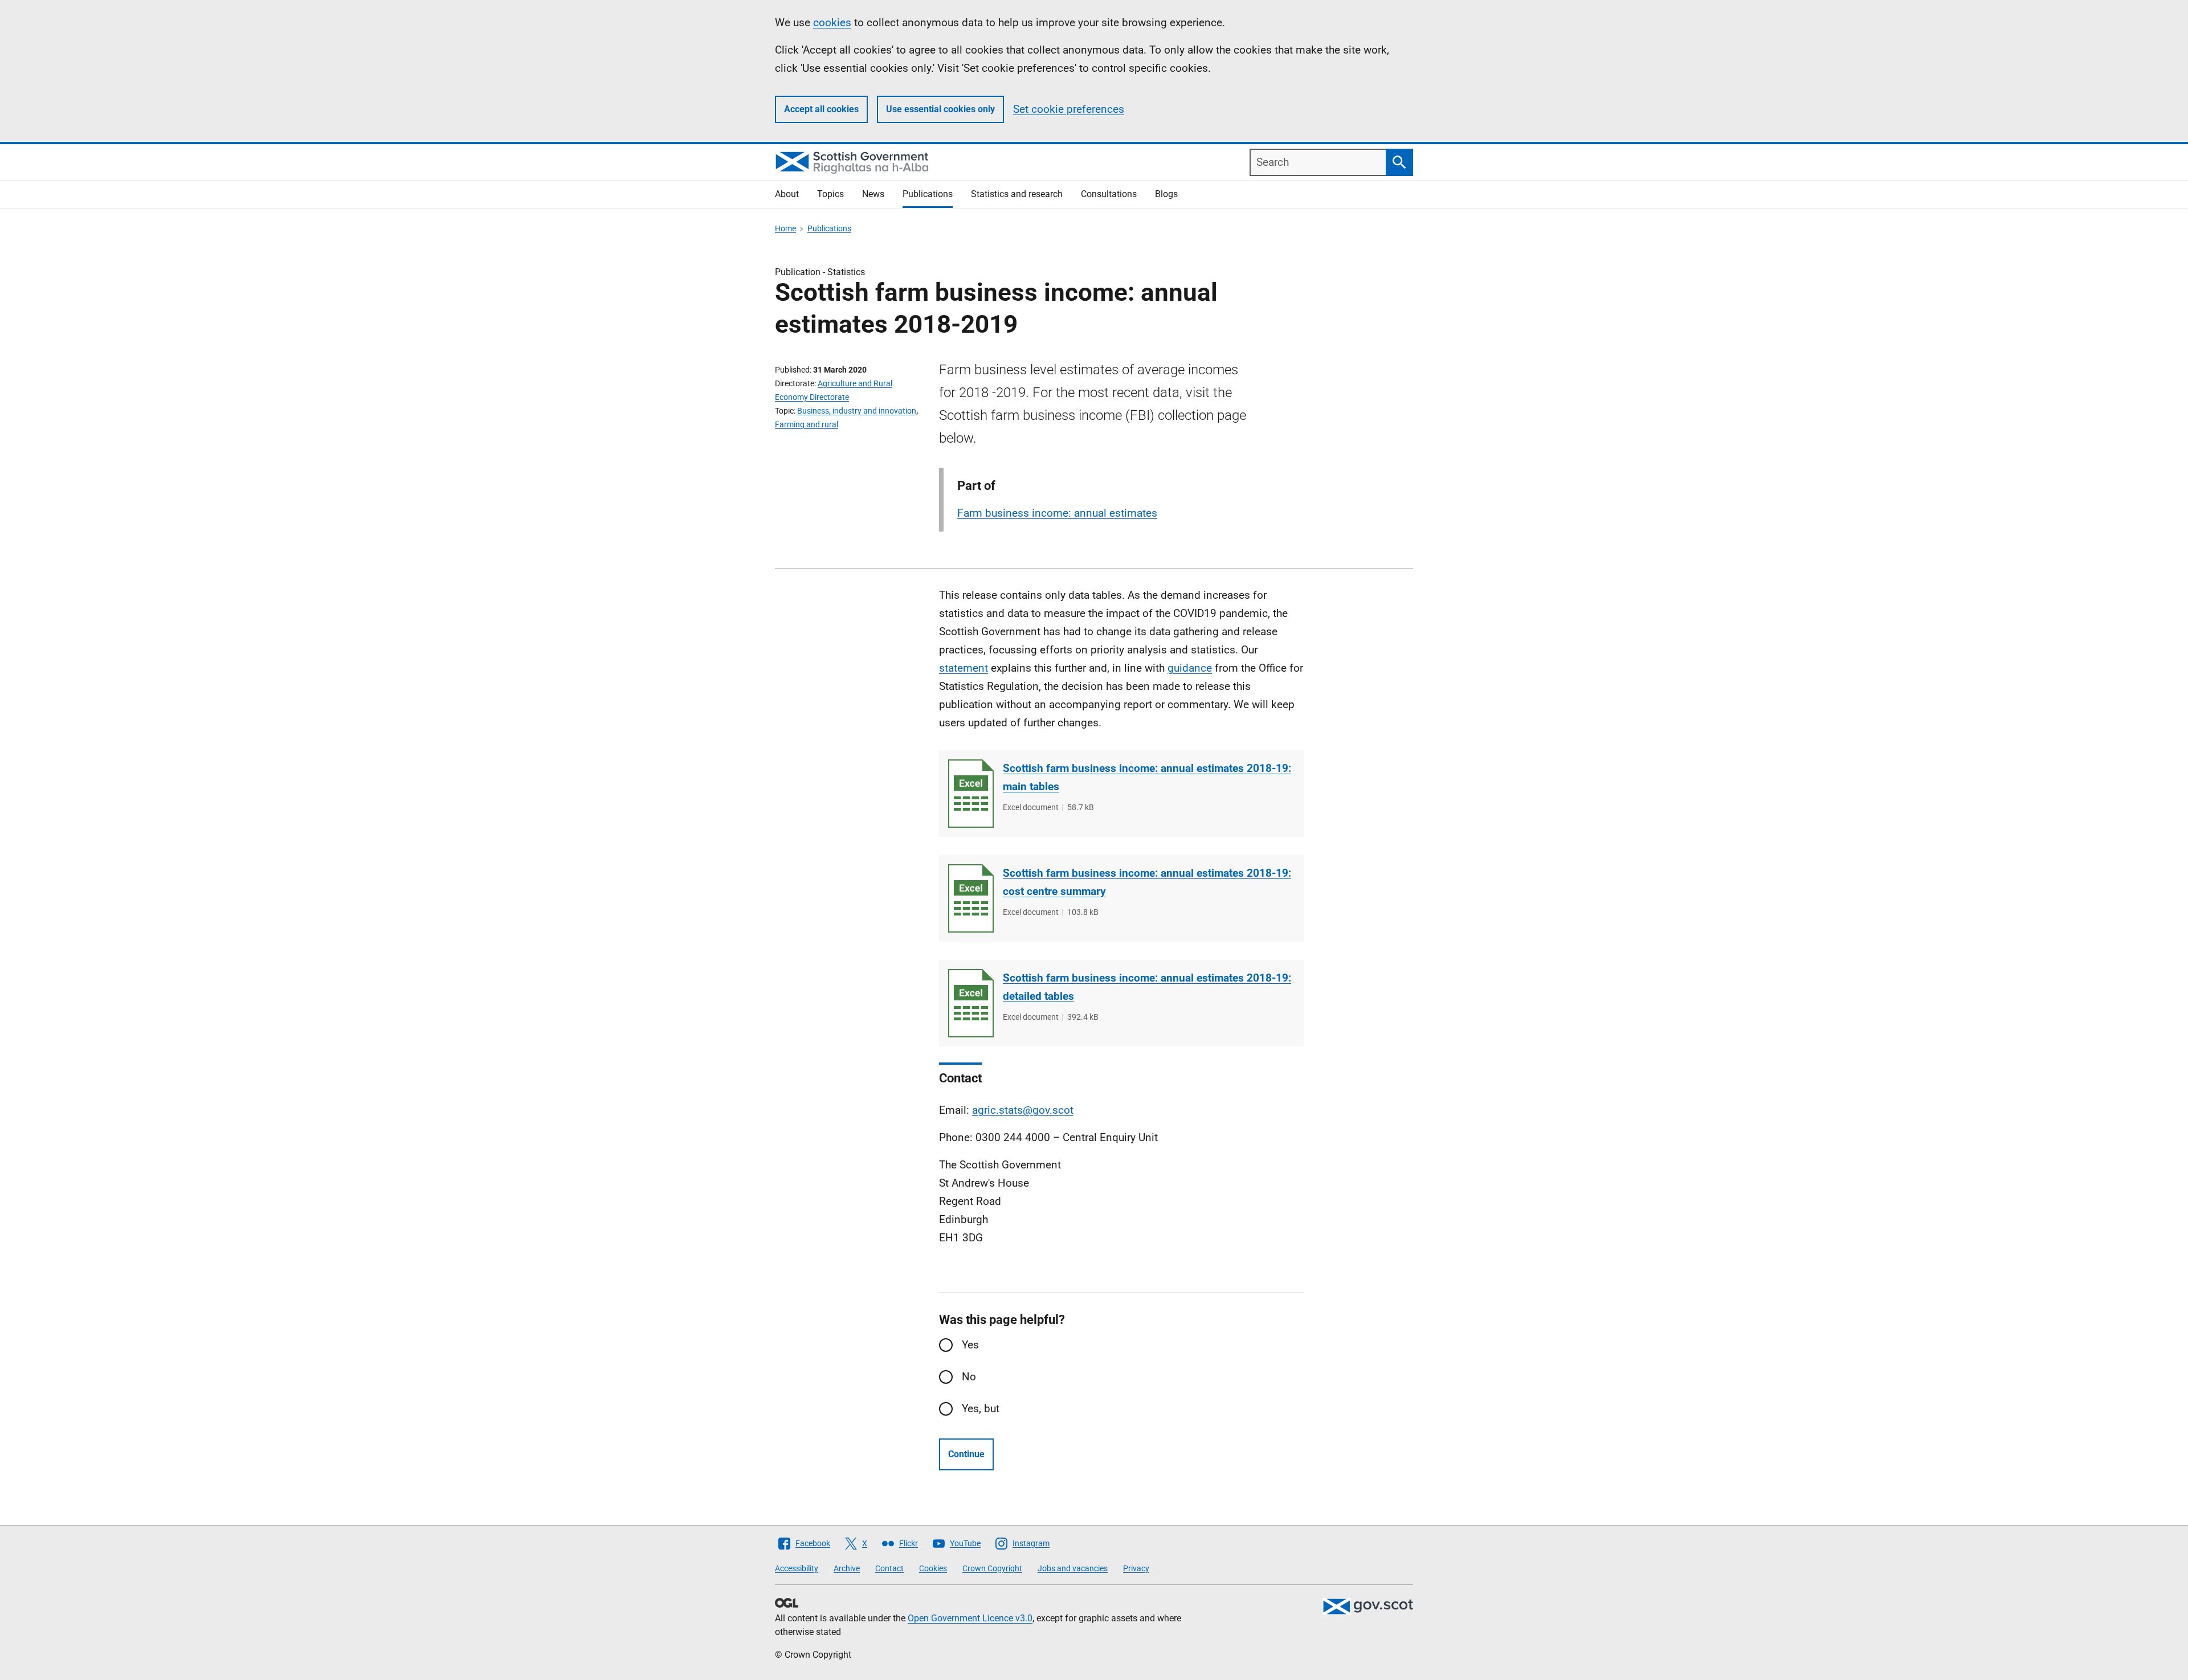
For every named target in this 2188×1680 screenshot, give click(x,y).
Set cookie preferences (1069, 109)
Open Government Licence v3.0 (970, 1618)
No (969, 1377)
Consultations (1109, 194)
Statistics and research (1017, 194)
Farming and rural (807, 424)
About (787, 194)
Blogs (1166, 194)
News (873, 194)
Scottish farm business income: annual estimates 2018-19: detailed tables (1147, 987)
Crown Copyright (992, 1568)
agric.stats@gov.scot (1023, 1110)
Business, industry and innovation (857, 411)
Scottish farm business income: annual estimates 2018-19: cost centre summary (1147, 882)
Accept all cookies (821, 109)
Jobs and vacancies (1073, 1568)
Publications (928, 194)
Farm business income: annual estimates (1057, 513)
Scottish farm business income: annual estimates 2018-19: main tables (1147, 777)
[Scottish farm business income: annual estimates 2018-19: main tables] (971, 794)
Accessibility (797, 1568)
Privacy (1136, 1568)
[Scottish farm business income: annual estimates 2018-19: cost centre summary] (971, 898)
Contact (889, 1568)
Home (785, 228)
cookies (832, 23)
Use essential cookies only (940, 109)
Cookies (933, 1568)
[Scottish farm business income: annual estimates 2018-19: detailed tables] (971, 1003)
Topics (830, 194)
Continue (966, 1454)
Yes (970, 1345)
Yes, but (981, 1409)
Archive (847, 1568)
